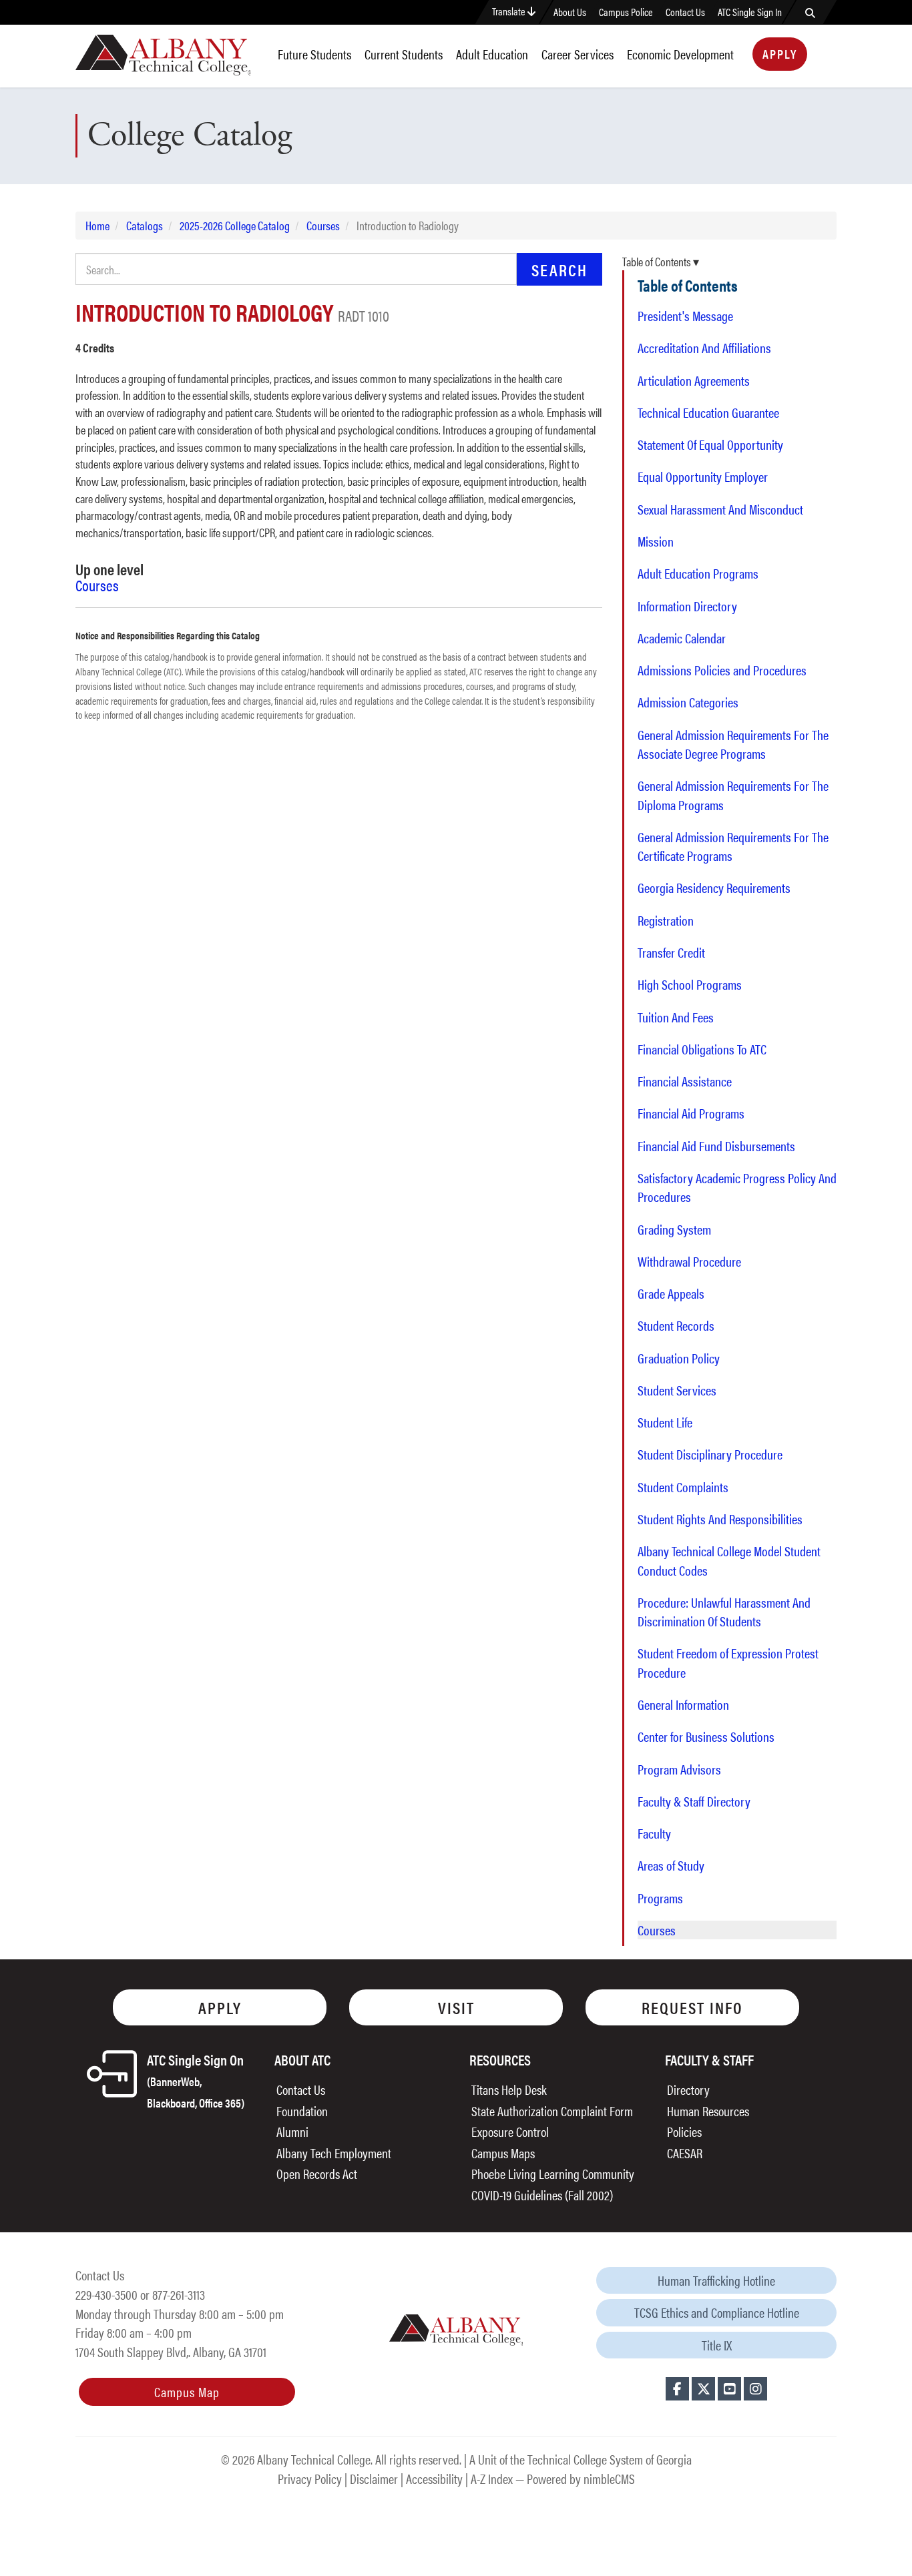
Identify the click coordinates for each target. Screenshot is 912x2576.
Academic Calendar (682, 638)
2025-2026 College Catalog (235, 225)
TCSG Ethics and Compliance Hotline (717, 2312)
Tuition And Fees (676, 1017)
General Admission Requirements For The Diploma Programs (733, 795)
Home (97, 225)
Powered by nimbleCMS (581, 2478)
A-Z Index (492, 2478)
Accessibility (434, 2478)
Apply (780, 54)
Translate (510, 11)
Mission (656, 541)
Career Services (578, 54)
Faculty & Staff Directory (694, 1801)
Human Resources (708, 2111)
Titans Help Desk (509, 2089)
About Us (570, 12)
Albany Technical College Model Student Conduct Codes (729, 1560)
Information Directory (687, 606)
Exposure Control (510, 2131)
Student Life (665, 1422)
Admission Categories (688, 702)
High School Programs (690, 984)
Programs (660, 1898)
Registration (666, 920)
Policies (684, 2131)
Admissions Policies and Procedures (722, 670)
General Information (683, 1704)
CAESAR (685, 2153)
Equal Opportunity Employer (703, 476)
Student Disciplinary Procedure (710, 1454)
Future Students (314, 54)
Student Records (676, 1325)
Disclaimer (374, 2478)
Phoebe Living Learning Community (553, 2173)
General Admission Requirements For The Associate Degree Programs (733, 744)
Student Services (677, 1390)
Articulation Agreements (694, 380)
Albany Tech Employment (334, 2153)
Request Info (692, 2007)
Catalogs (145, 225)
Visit (456, 2007)
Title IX (717, 2345)
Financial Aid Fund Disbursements (716, 1146)
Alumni (292, 2131)
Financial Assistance (685, 1081)
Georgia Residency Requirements (714, 888)
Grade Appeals (671, 1293)
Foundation (302, 2111)
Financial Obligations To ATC (702, 1049)
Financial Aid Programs (691, 1113)
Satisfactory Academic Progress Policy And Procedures (737, 1187)
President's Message (685, 316)
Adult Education (492, 54)
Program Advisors (679, 1769)
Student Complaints (683, 1487)
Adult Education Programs (698, 573)
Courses (323, 225)
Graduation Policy (679, 1358)
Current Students (404, 54)
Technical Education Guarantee (708, 412)
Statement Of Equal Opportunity (710, 444)
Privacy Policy (310, 2478)
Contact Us (685, 12)
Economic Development (680, 54)
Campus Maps (503, 2153)
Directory (688, 2089)
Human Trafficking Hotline (716, 2280)
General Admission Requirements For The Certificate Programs (733, 846)
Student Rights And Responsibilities (720, 1519)
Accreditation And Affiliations (704, 348)
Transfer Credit (671, 952)
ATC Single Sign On (196, 2080)
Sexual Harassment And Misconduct (720, 509)
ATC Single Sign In (750, 12)
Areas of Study (671, 1865)
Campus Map (187, 2391)
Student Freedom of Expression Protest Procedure (728, 1662)
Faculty (654, 1833)
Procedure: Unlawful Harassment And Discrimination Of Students (724, 1612)
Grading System (674, 1229)
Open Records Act (317, 2173)
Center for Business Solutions (706, 1736)
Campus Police (626, 12)
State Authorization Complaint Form (552, 2111)
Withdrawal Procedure (689, 1261)
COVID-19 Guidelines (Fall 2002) (542, 2195)
